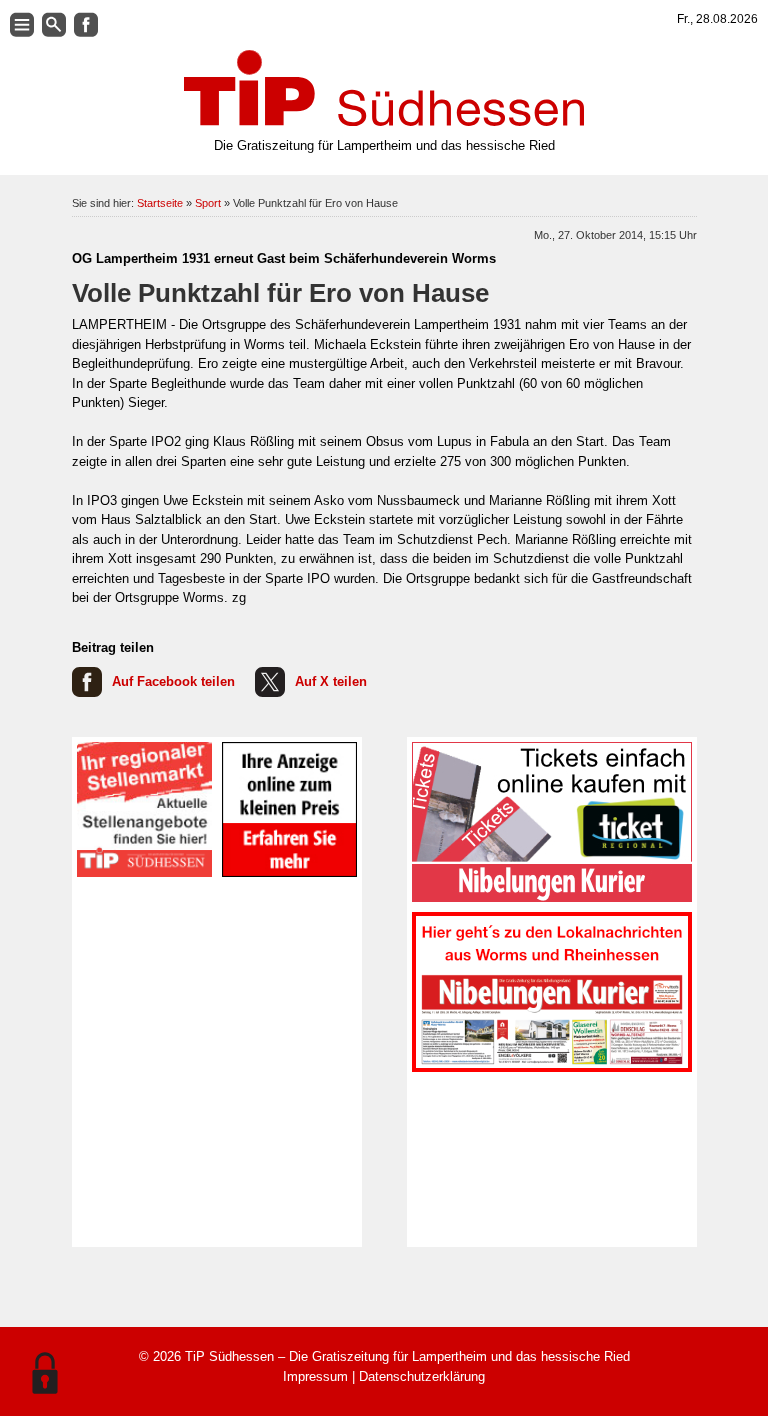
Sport (208, 203)
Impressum (315, 1376)
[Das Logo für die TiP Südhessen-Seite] (384, 88)
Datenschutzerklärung (422, 1376)
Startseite (160, 203)
